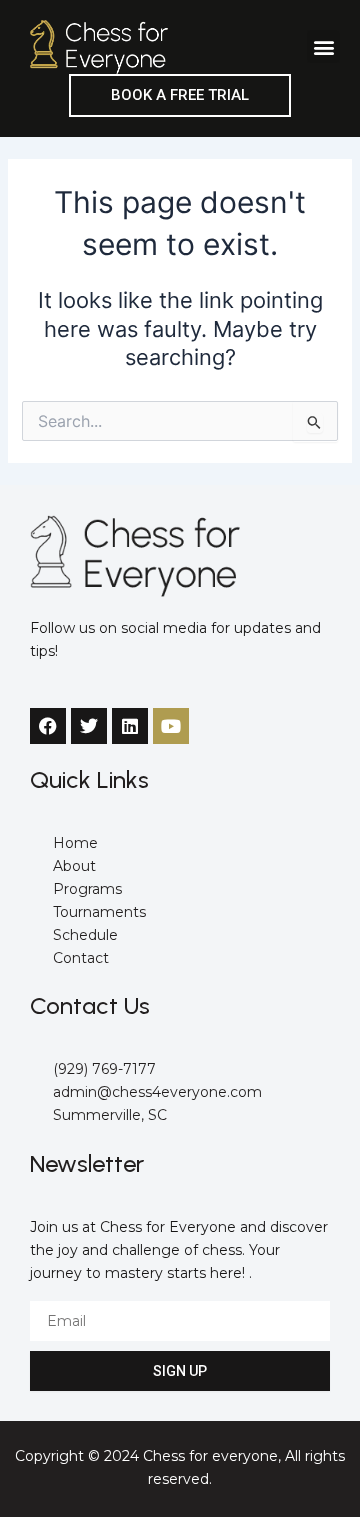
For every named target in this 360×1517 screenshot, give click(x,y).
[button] (323, 46)
